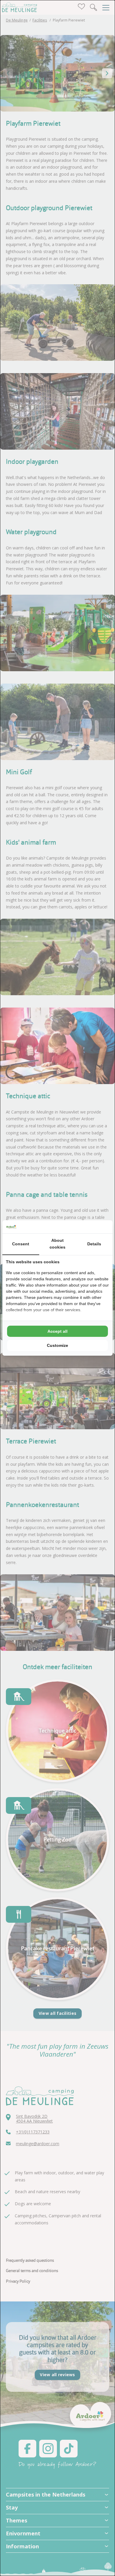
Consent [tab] (21, 1244)
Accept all (57, 1331)
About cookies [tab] (57, 1244)
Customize (57, 1345)
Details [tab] (94, 1244)
